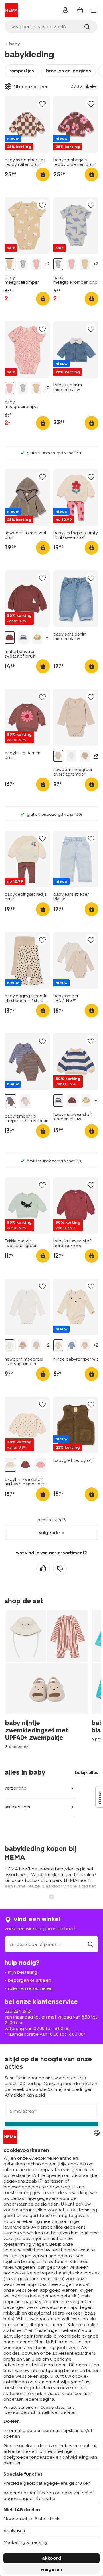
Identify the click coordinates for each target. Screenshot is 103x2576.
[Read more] (51, 1896)
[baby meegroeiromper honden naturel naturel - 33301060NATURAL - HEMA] (9, 264)
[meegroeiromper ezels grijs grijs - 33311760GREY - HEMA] (72, 1345)
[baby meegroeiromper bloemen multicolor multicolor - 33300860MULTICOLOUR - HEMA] (36, 264)
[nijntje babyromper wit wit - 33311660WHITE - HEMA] (58, 1345)
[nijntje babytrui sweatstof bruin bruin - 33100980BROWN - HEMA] (10, 637)
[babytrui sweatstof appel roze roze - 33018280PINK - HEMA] (41, 1465)
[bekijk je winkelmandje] (80, 10)
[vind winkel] (90, 1944)
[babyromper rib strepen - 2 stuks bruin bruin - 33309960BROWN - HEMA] (10, 1101)
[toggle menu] (94, 11)
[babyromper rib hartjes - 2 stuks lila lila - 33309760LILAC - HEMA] (25, 1101)
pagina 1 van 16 (52, 1520)
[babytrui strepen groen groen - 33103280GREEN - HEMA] (37, 637)
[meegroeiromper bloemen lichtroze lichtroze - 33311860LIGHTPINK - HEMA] (85, 1345)
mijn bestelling (23, 1972)
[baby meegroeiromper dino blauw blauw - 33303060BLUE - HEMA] (23, 264)
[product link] (27, 124)
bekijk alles (87, 1772)
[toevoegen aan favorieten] (42, 104)
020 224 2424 (19, 2011)
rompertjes (22, 71)
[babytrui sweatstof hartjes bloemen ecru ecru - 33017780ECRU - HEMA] (10, 1465)
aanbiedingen (18, 1807)
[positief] (43, 1569)
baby (15, 44)
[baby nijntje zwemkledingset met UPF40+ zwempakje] (48, 1679)
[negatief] (60, 1569)
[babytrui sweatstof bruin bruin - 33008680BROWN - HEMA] (25, 1465)
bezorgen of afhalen (30, 1980)
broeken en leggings (69, 71)
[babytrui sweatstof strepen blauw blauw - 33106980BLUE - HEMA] (23, 637)
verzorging (16, 1788)
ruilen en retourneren (30, 1988)
